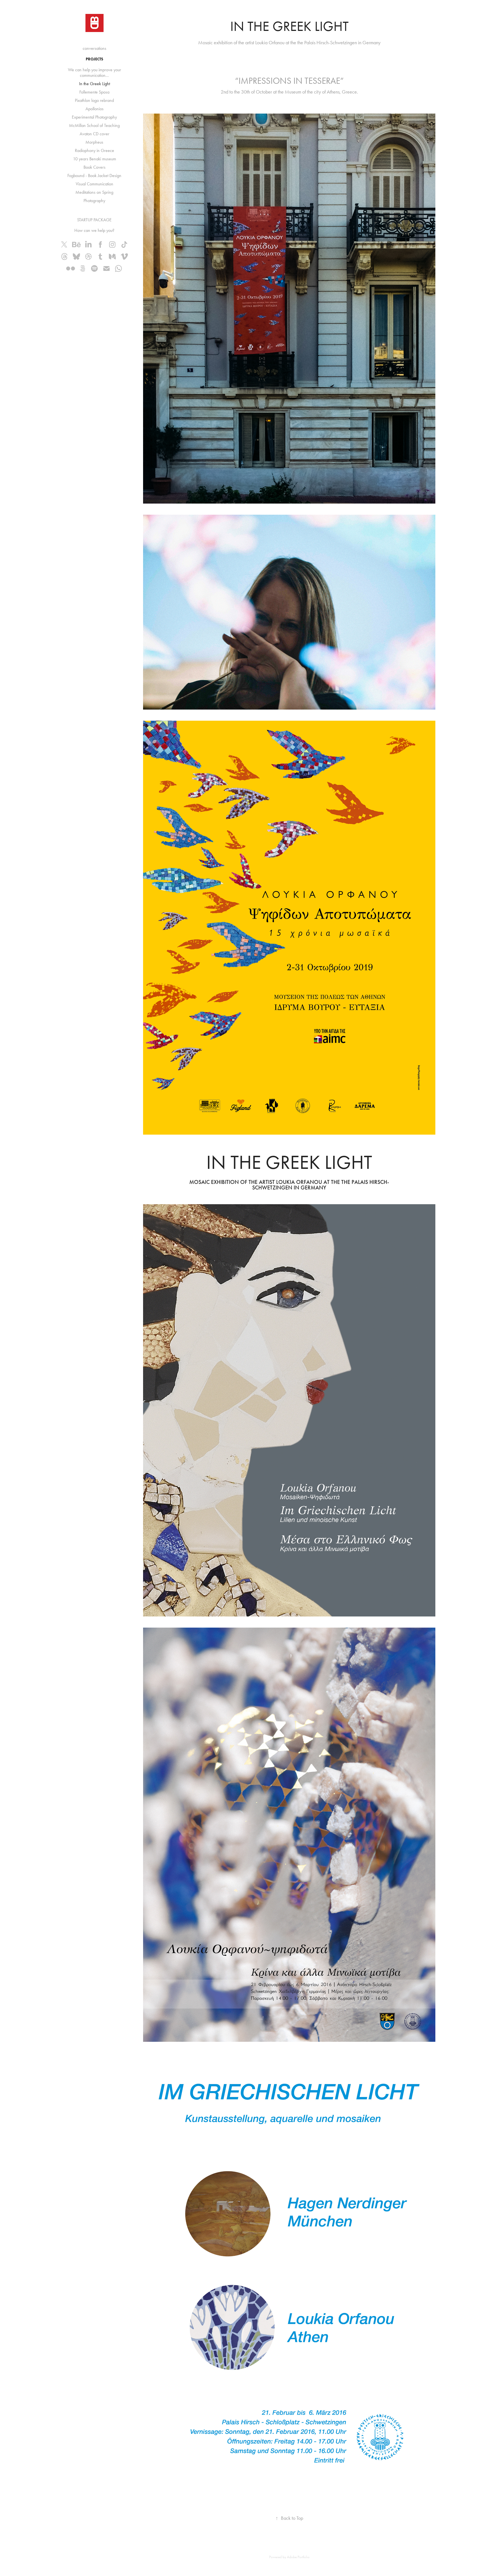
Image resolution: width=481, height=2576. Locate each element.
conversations (95, 48)
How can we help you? (94, 230)
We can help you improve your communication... (95, 73)
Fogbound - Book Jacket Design (94, 176)
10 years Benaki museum (95, 159)
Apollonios (95, 109)
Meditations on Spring (94, 192)
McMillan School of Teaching (94, 125)
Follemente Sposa (94, 92)
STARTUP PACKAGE (94, 220)
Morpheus (94, 142)
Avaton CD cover (95, 134)
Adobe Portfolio (298, 2557)
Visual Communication (95, 184)
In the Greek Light (95, 84)
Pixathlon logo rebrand (94, 100)
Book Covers (95, 167)
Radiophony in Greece (95, 150)
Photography (94, 201)
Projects (95, 59)
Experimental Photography (94, 117)
